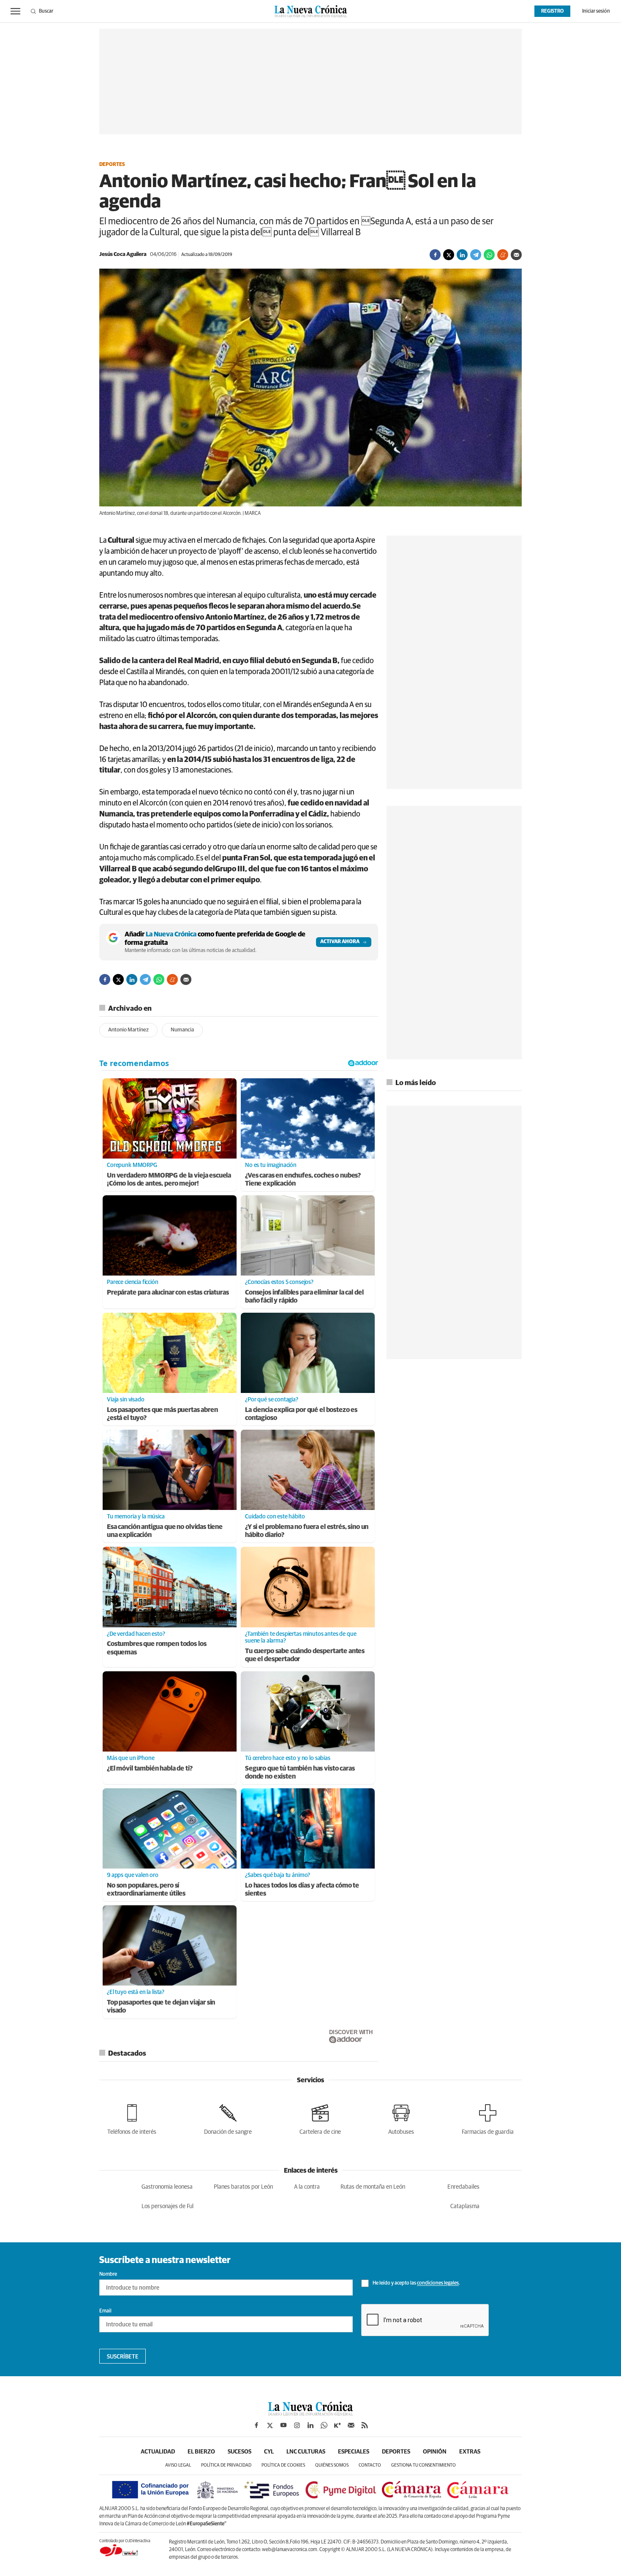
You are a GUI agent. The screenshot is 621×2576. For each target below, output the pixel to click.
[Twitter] (449, 255)
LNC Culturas (306, 2452)
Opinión (435, 2452)
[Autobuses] (401, 2118)
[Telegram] (476, 255)
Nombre (108, 2274)
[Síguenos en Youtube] (283, 2425)
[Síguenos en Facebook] (256, 2425)
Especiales (354, 2452)
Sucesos (240, 2452)
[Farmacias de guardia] (488, 2118)
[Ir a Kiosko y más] (338, 2425)
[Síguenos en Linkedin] (310, 2425)
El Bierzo (201, 2452)
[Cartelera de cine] (320, 2118)
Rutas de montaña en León (373, 2187)
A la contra (307, 2187)
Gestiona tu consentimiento (424, 2465)
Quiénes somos (332, 2465)
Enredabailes (463, 2187)
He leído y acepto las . (416, 2284)
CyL (269, 2452)
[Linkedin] (462, 255)
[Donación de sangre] (228, 2118)
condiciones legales (438, 2284)
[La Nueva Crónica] (310, 2413)
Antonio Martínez (128, 1030)
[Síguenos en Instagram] (297, 2425)
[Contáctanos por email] (351, 2425)
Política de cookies (283, 2465)
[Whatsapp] (489, 255)
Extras (470, 2452)
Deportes (112, 165)
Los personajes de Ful (168, 2206)
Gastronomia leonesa (167, 2187)
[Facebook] (435, 255)
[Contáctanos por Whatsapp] (324, 2425)
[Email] (516, 255)
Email (105, 2311)
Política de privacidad (226, 2465)
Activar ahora (340, 942)
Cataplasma (465, 2206)
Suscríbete (123, 2357)
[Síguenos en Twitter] (270, 2425)
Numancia (182, 1030)
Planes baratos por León (243, 2187)
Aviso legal (178, 2465)
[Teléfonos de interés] (132, 2118)
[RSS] (365, 2425)
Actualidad (158, 2452)
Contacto (370, 2465)
